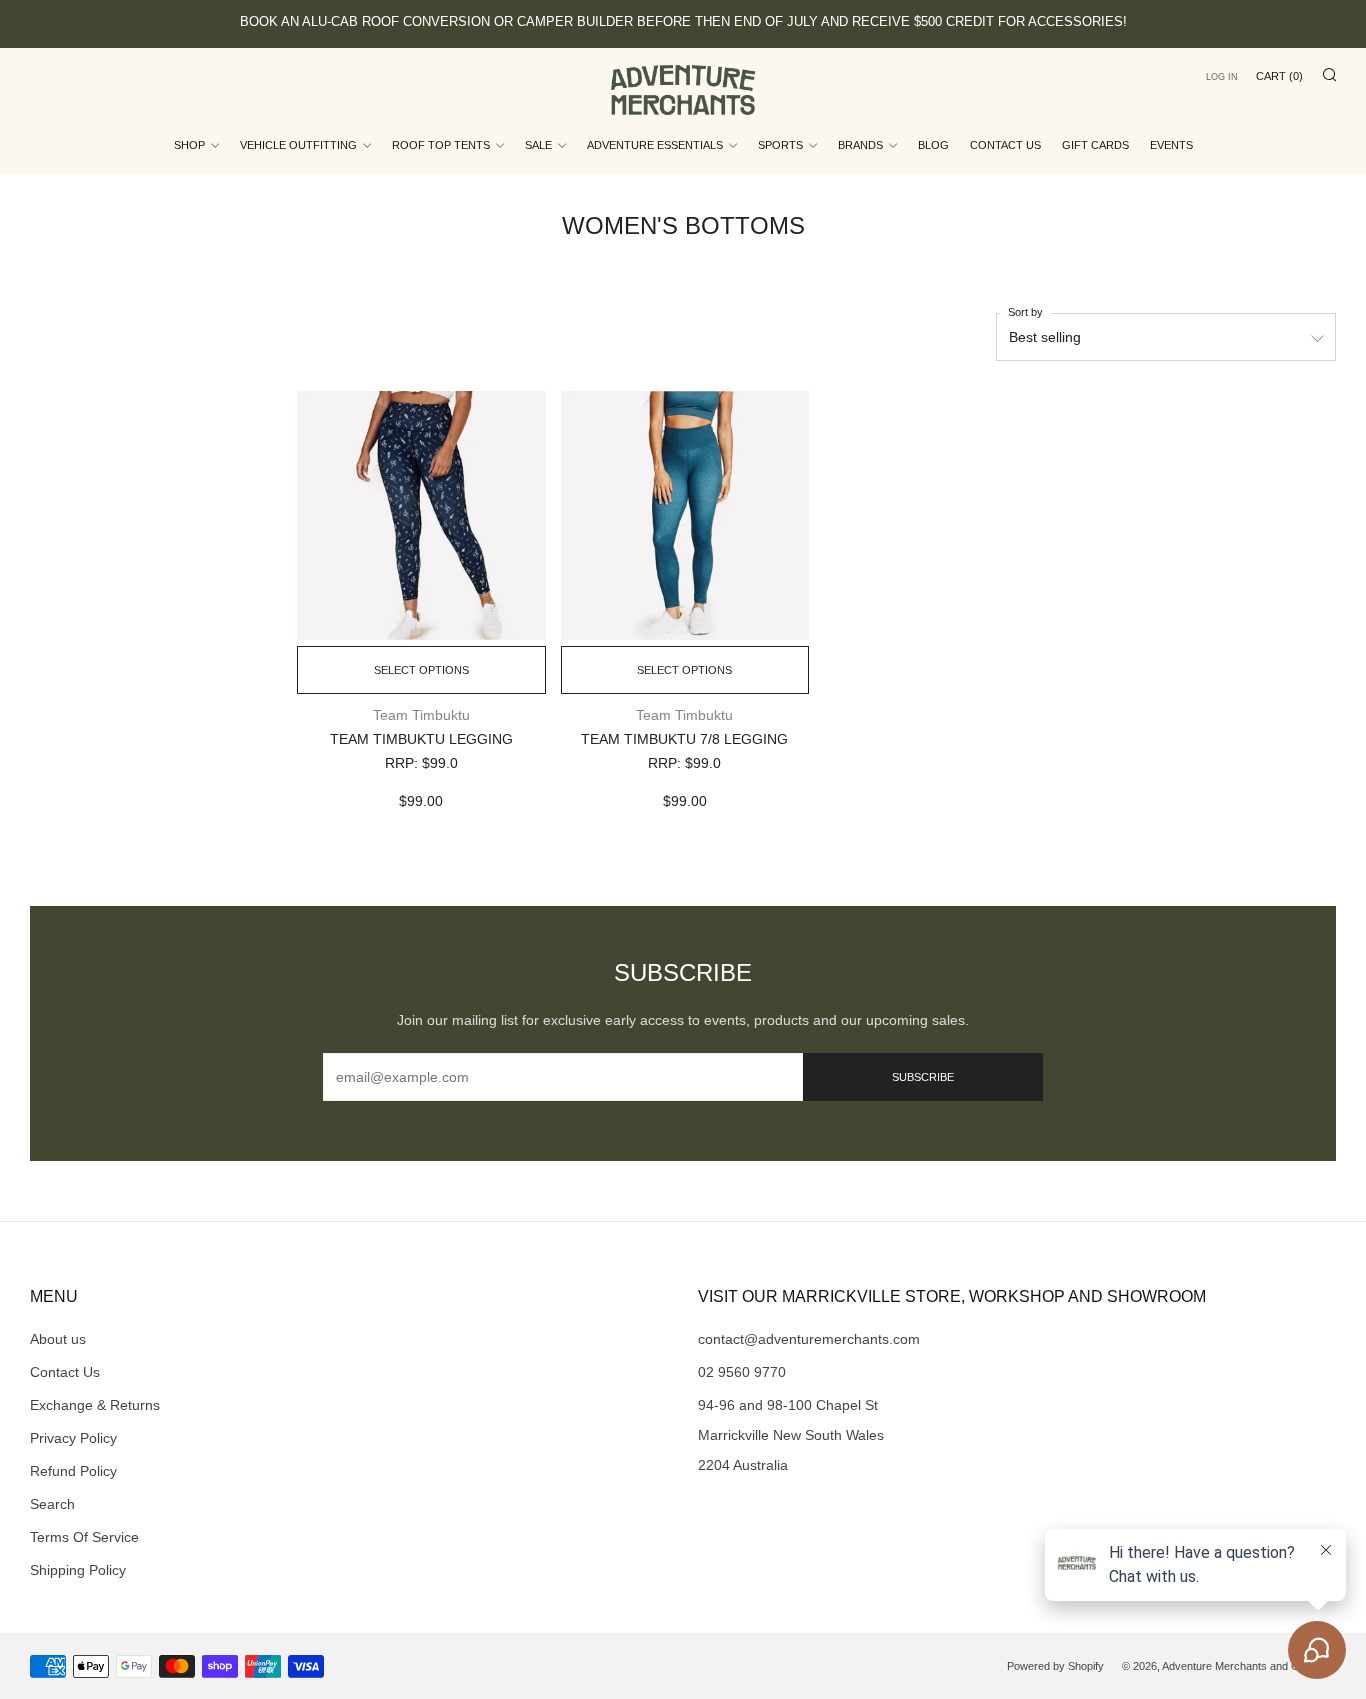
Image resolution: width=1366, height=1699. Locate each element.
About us (58, 1339)
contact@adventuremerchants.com (809, 1339)
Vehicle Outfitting (298, 145)
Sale (538, 145)
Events (1171, 145)
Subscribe (923, 1077)
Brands (860, 145)
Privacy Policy (73, 1438)
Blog (933, 145)
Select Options (421, 670)
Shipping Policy (78, 1570)
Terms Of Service (84, 1537)
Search (52, 1504)
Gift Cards (1095, 145)
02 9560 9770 (742, 1372)
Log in (1222, 77)
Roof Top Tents (441, 145)
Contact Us (1005, 145)
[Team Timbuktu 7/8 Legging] (685, 515)
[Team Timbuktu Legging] (421, 515)
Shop (189, 145)
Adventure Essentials (655, 145)
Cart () (1279, 76)
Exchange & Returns (95, 1405)
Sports (780, 145)
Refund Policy (73, 1471)
